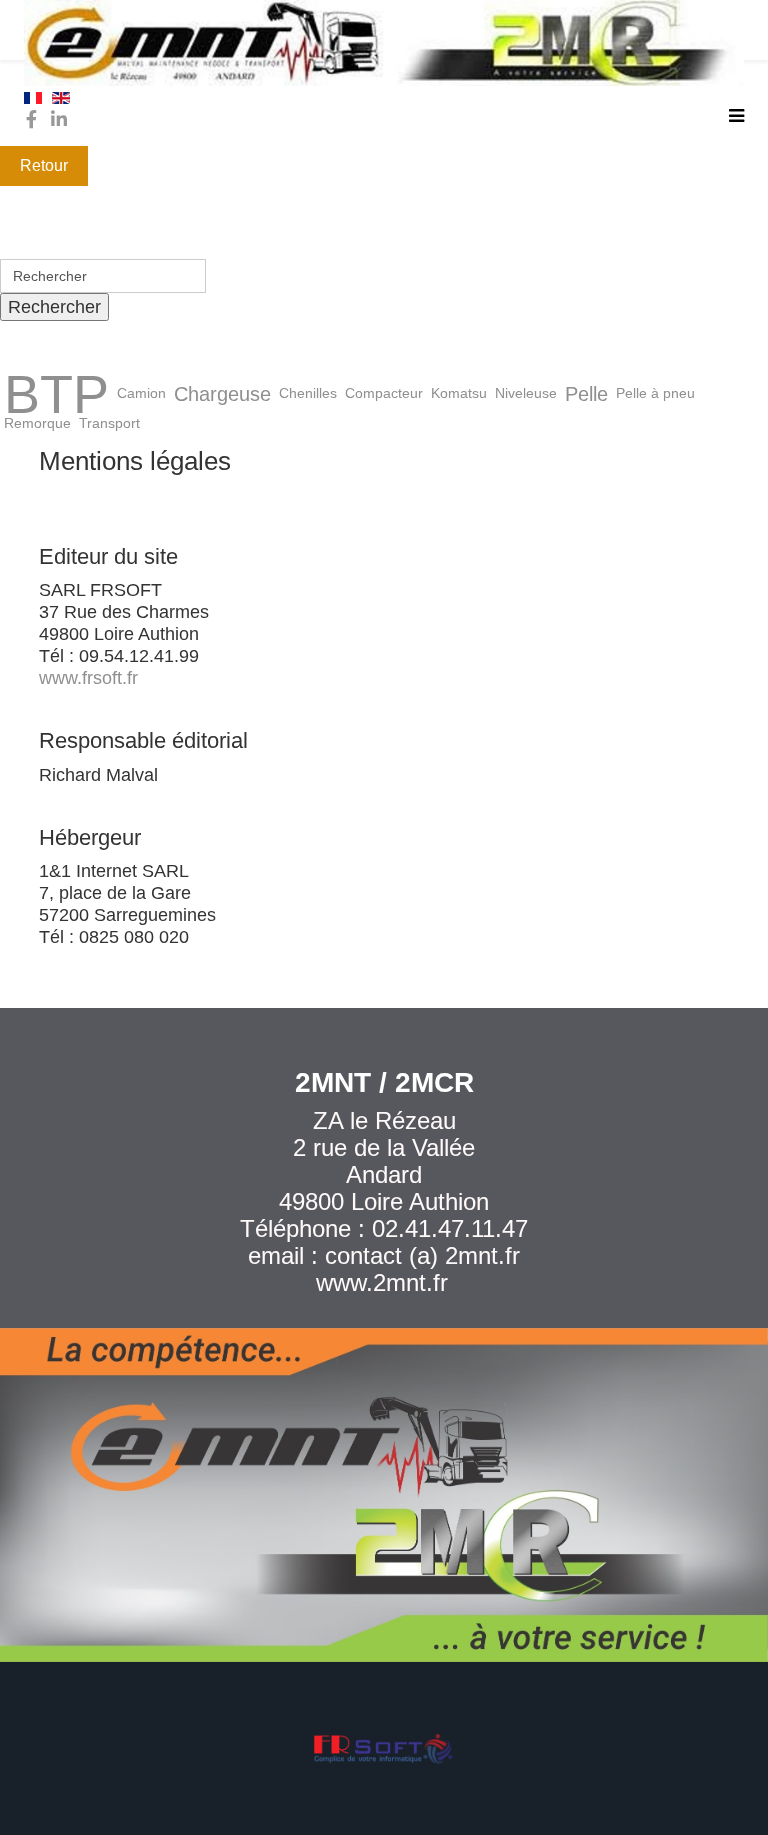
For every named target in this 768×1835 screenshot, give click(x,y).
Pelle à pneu (655, 393)
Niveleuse (526, 393)
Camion (141, 393)
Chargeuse (222, 394)
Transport (109, 423)
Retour (44, 165)
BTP (56, 394)
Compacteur (384, 393)
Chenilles (308, 393)
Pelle (586, 394)
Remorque (37, 423)
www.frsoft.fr (88, 678)
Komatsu (459, 393)
